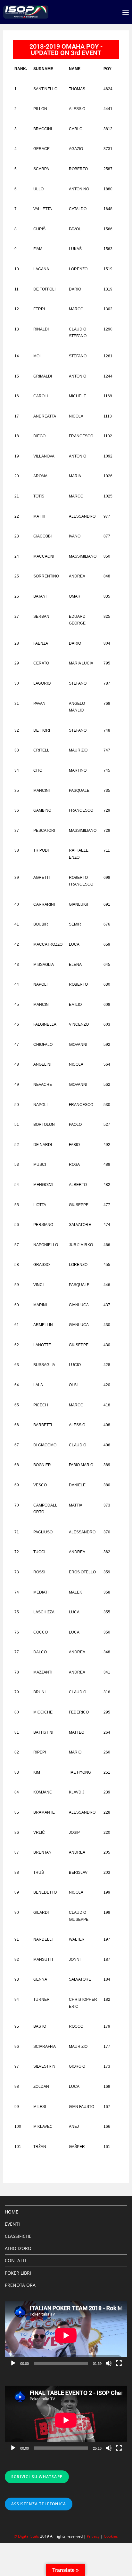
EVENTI (12, 2224)
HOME (12, 2212)
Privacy (93, 2536)
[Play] (13, 2363)
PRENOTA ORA (20, 2285)
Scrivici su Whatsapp (37, 2477)
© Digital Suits (27, 2536)
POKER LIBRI (18, 2273)
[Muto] (109, 2363)
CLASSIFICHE (18, 2236)
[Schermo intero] (119, 2363)
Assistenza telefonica (39, 2504)
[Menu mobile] (126, 12)
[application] (66, 2335)
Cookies (111, 2536)
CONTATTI (16, 2260)
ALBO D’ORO (18, 2248)
